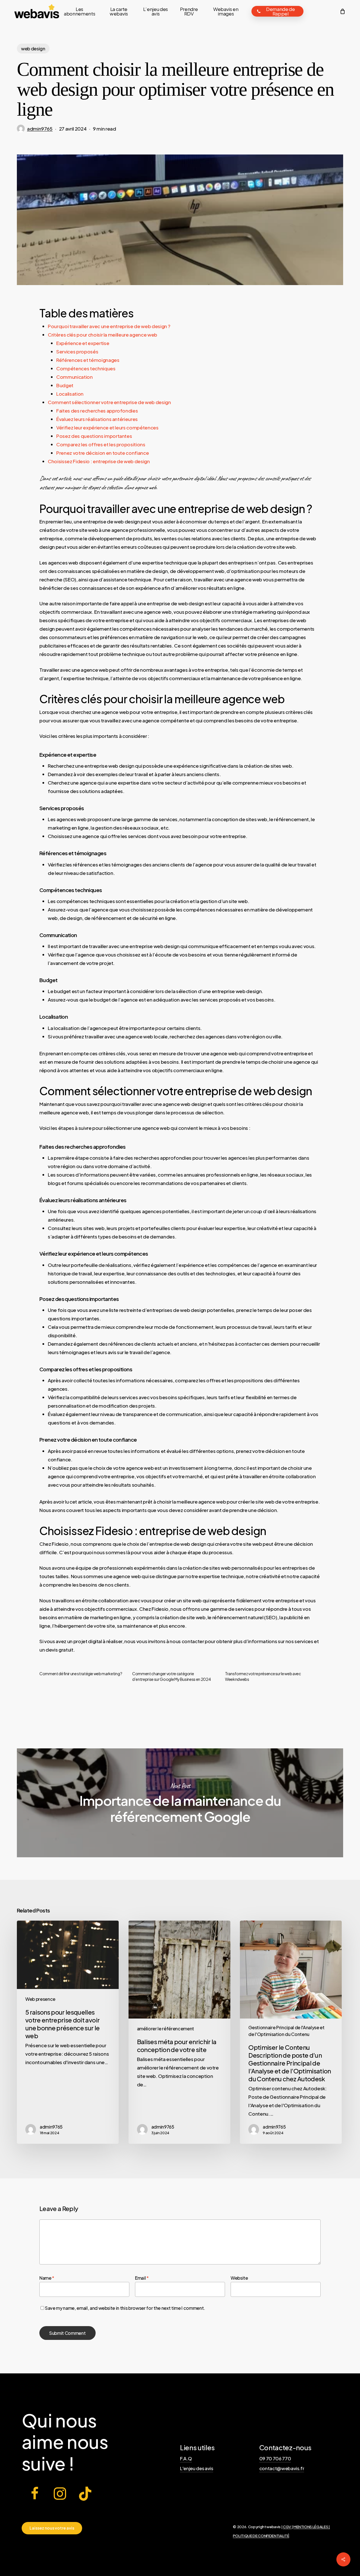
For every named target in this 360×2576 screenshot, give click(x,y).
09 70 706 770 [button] (275, 2459)
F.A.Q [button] (186, 2459)
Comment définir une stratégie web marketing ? (81, 1674)
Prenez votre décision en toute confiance (103, 453)
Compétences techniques (86, 368)
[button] (52, 2528)
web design (33, 49)
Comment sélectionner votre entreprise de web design (109, 402)
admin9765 (40, 129)
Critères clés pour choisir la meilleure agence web (103, 335)
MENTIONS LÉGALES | (312, 2527)
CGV (287, 2527)
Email (142, 2278)
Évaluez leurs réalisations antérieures (97, 419)
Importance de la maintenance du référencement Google (180, 1803)
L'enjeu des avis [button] (197, 2468)
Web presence (40, 1999)
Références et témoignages (88, 360)
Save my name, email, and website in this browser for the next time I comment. (125, 2308)
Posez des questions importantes (94, 436)
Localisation (70, 394)
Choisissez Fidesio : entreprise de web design (99, 461)
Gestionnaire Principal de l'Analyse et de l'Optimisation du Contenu (286, 2031)
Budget (65, 385)
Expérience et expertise (83, 343)
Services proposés (77, 351)
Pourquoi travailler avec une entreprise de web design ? (109, 326)
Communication (75, 377)
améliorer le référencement (166, 2029)
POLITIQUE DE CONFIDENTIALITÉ (261, 2536)
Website (239, 2278)
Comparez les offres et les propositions (101, 444)
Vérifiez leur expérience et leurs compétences (107, 427)
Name (47, 2278)
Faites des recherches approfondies (97, 411)
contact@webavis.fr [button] (282, 2468)
